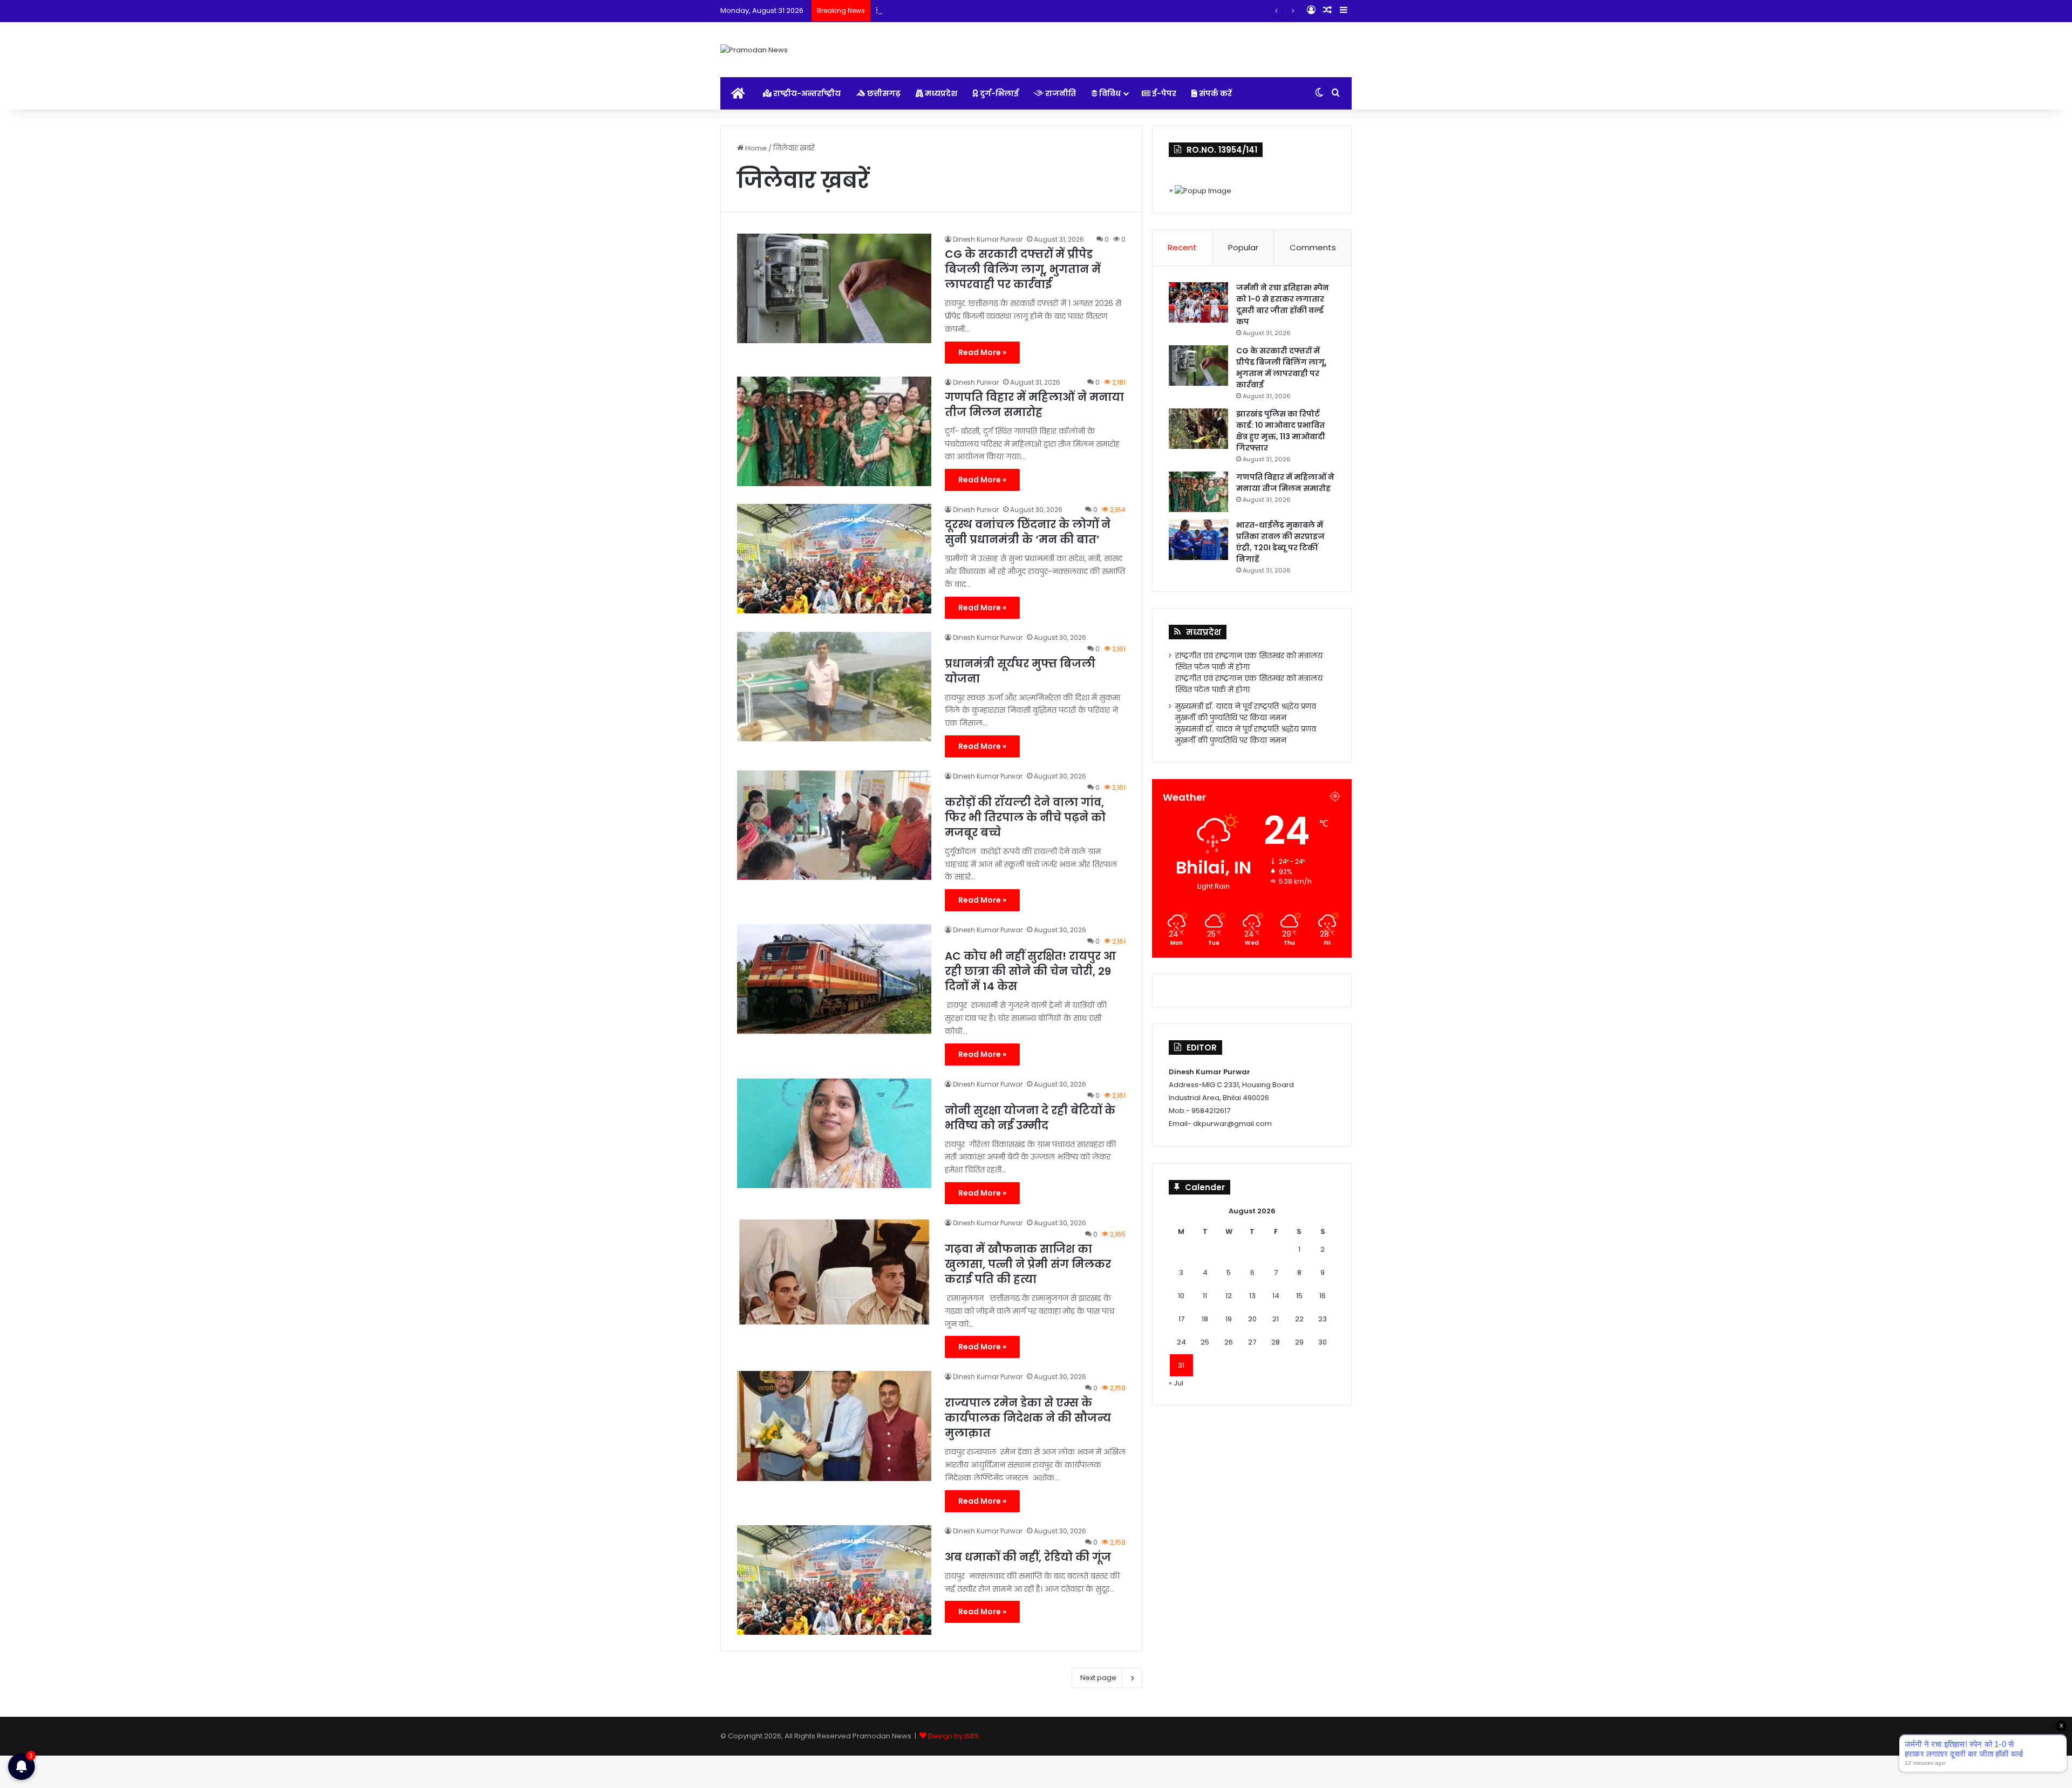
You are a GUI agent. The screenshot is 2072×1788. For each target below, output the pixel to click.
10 (1181, 1296)
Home (755, 148)
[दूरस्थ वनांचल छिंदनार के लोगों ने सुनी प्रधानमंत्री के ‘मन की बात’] (834, 559)
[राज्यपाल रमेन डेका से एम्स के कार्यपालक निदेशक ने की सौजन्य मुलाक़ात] (834, 1426)
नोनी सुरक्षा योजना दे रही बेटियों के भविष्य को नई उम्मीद (1030, 1118)
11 (1205, 1296)
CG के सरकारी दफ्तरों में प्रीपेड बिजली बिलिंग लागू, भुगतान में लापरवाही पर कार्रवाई (1023, 269)
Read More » (982, 352)
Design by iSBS (953, 1736)
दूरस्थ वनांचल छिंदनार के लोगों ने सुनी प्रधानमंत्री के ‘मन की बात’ (1028, 532)
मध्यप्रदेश (940, 93)
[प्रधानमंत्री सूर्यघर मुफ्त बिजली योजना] (834, 687)
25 (1205, 1342)
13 (1252, 1296)
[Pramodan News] (754, 50)
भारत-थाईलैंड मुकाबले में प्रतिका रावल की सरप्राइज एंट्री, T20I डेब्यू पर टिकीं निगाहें (1280, 542)
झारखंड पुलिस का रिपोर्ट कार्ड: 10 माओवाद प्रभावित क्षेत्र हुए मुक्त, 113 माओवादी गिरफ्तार (1001, 11)
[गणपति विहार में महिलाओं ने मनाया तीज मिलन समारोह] (834, 431)
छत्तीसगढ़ (883, 93)
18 (1205, 1319)
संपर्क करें (1215, 93)
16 (1323, 1296)
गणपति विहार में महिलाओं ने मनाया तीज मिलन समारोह (1034, 405)
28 (1276, 1342)
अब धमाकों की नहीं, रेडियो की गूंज (1028, 1557)
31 (1181, 1365)
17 (1181, 1319)
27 (1252, 1342)
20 (1252, 1319)
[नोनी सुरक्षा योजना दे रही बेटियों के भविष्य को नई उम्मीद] (834, 1133)
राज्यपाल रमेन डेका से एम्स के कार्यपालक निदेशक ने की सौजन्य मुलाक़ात (1028, 1418)
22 (1299, 1319)
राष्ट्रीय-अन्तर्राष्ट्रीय (806, 93)
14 (1276, 1296)
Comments (1313, 247)
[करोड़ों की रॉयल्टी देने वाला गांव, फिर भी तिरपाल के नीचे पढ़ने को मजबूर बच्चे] (834, 825)
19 (1229, 1319)
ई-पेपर (1163, 93)
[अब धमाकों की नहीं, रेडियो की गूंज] (834, 1580)
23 (1323, 1319)
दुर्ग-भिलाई (998, 93)
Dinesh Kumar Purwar (988, 239)
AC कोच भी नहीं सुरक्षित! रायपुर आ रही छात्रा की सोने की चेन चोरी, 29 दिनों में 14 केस (1030, 971)
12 (1229, 1296)
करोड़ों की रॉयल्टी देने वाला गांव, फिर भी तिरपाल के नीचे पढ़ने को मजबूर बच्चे (1025, 817)
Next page (1098, 1678)
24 (1181, 1342)
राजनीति (1060, 93)
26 (1229, 1342)
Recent (1182, 247)
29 (1299, 1342)
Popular (1243, 247)
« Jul (1176, 1383)
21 (1276, 1319)
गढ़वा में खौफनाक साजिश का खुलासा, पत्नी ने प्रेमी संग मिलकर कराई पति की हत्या (1028, 1264)
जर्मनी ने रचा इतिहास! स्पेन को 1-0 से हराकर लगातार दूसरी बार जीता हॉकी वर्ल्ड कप (1283, 305)
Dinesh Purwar (976, 382)
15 (1299, 1296)
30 (1323, 1342)
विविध (1109, 93)
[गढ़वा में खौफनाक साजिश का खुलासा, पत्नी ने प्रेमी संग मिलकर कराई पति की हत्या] (834, 1272)
